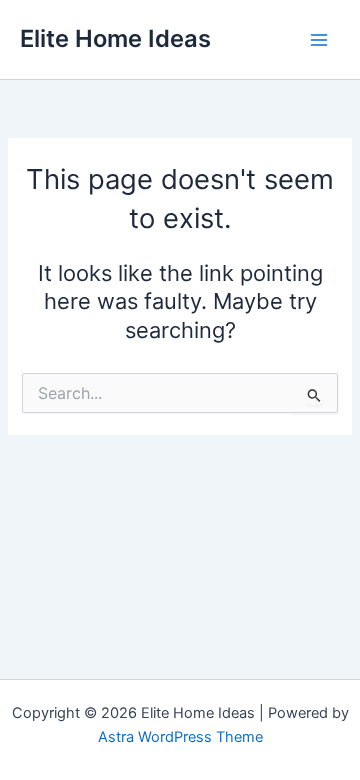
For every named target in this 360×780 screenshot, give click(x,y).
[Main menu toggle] (319, 40)
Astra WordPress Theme (180, 737)
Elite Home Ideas (115, 38)
